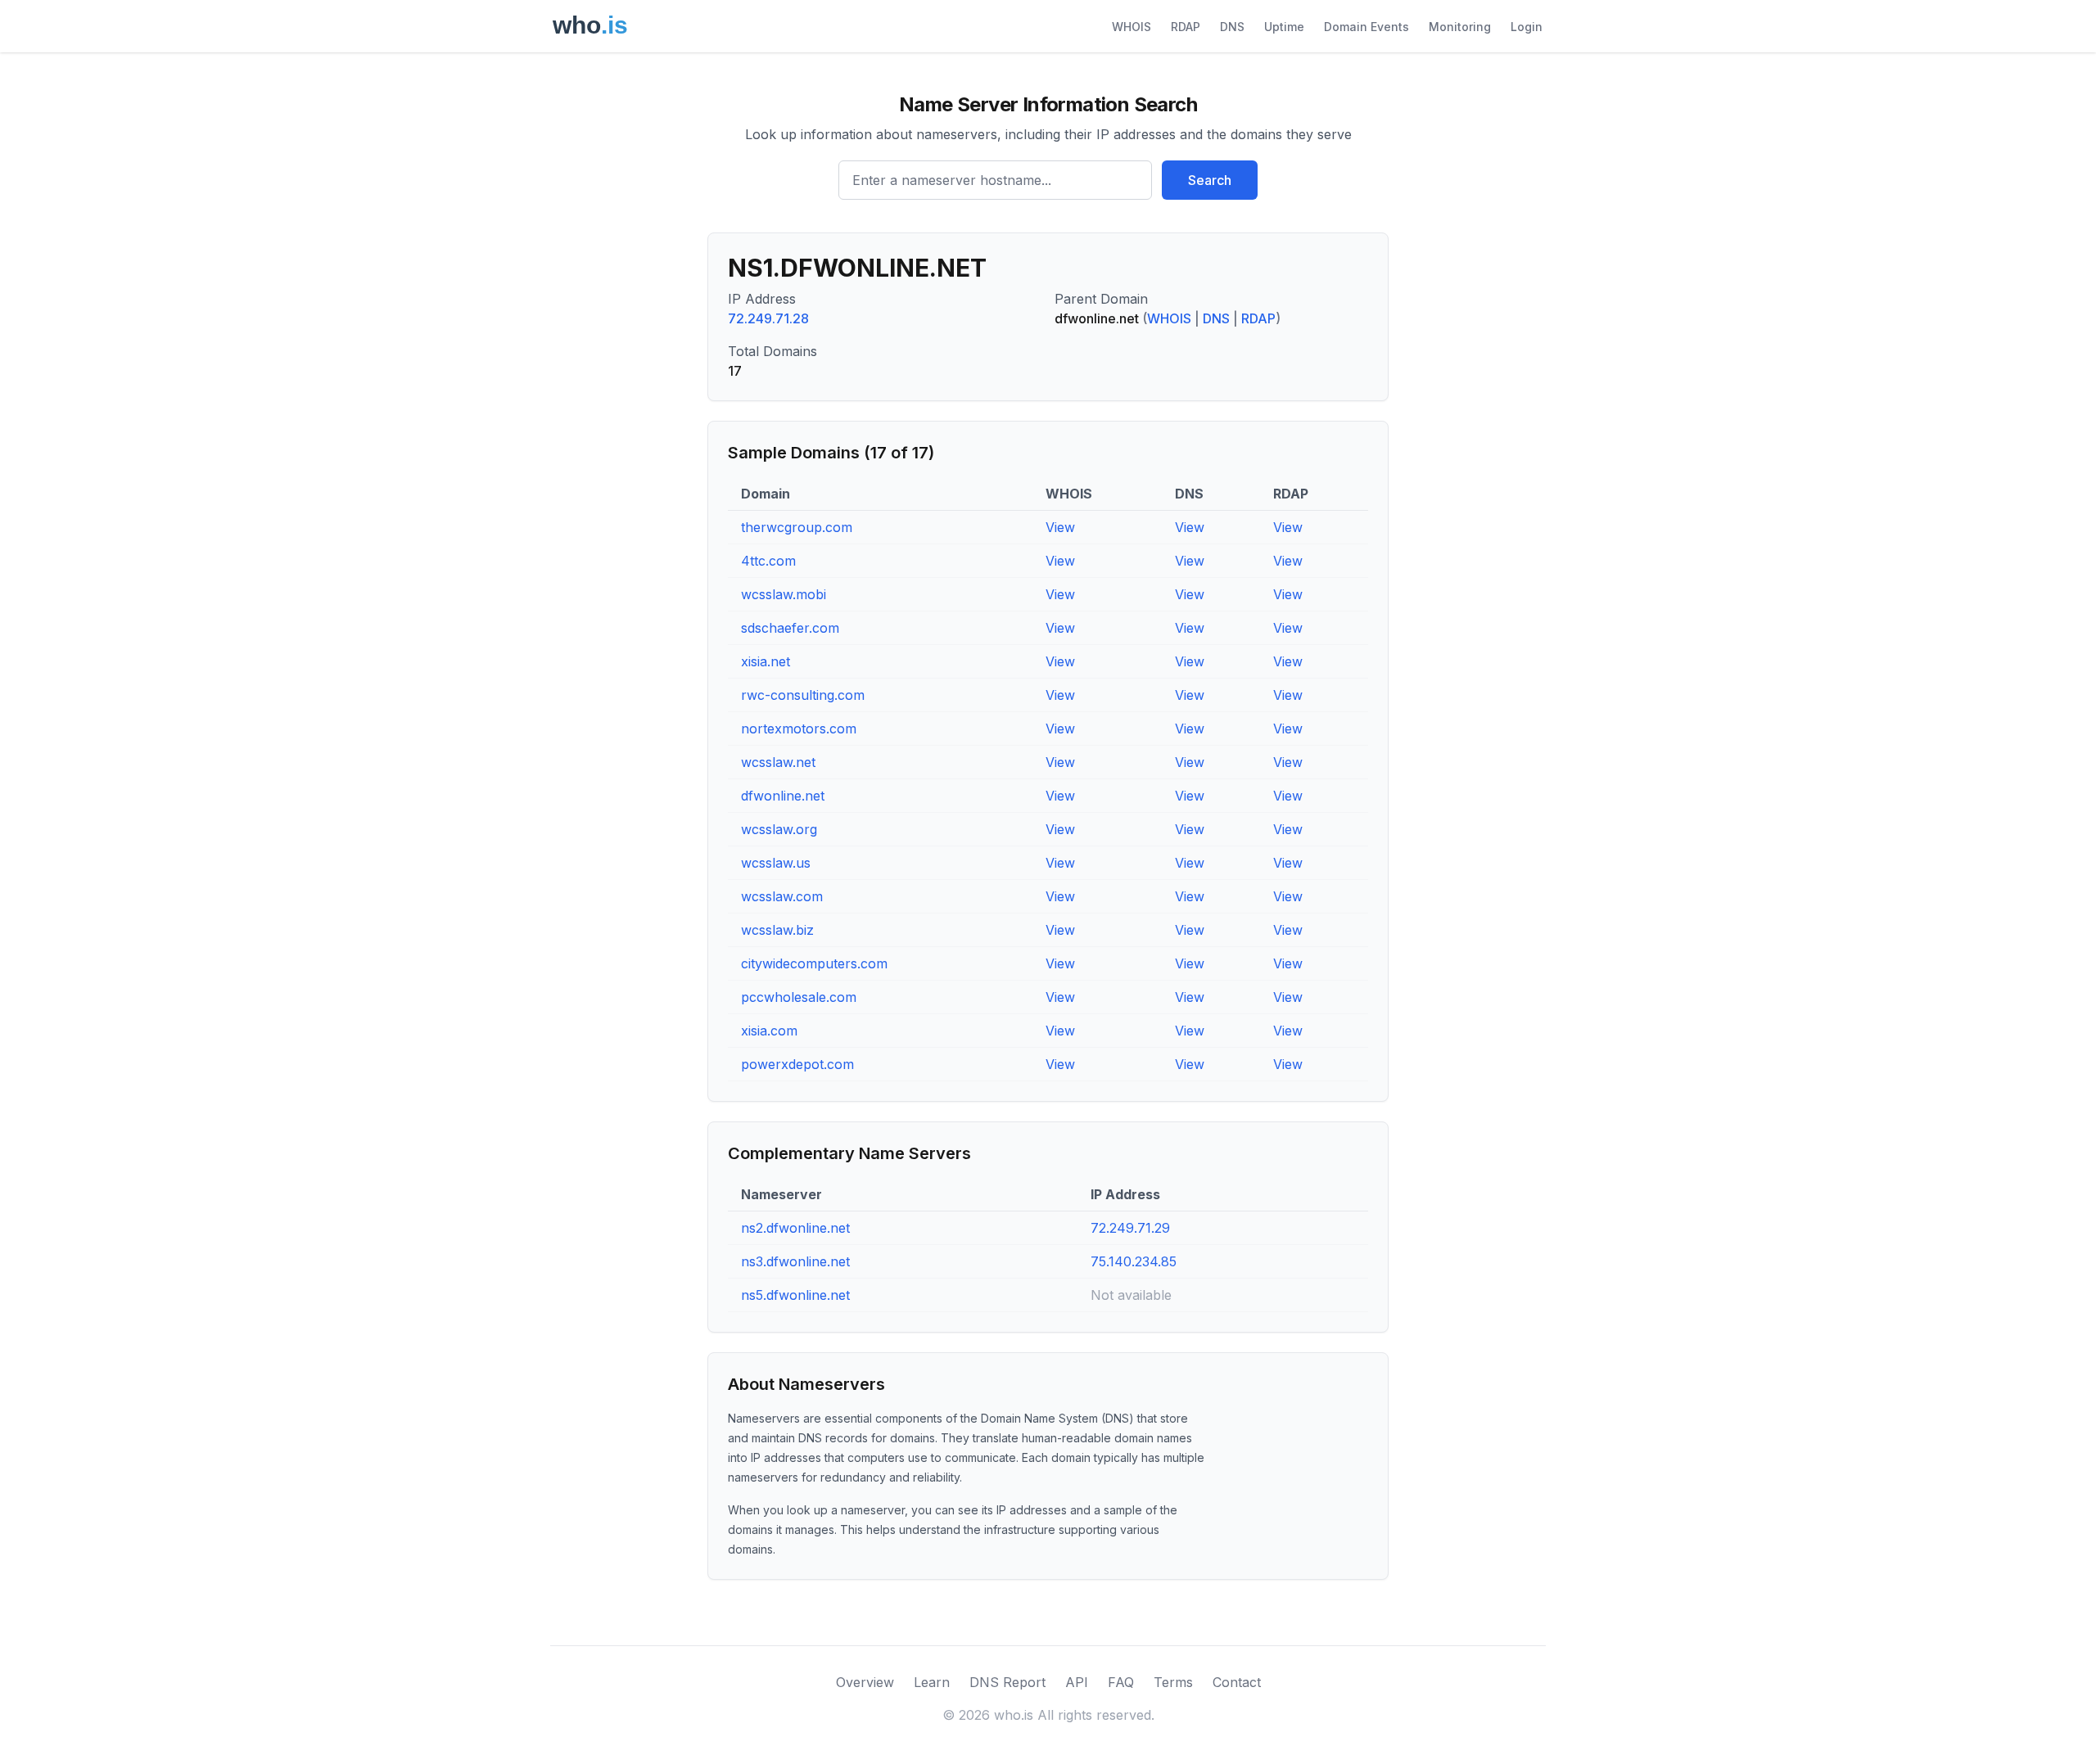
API (1077, 1682)
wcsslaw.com (782, 896)
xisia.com (769, 1031)
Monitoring (1460, 27)
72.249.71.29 (1130, 1228)
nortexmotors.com (799, 729)
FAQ (1121, 1682)
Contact (1237, 1682)
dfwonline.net (783, 796)
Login (1527, 27)
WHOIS (1132, 27)
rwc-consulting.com (803, 695)
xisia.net (766, 661)
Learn (932, 1682)
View (1060, 527)
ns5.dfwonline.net (795, 1295)
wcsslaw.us (776, 863)
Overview (865, 1682)
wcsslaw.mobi (784, 594)
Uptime (1284, 27)
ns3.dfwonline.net (795, 1261)
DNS (1232, 27)
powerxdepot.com (797, 1064)
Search (1210, 180)
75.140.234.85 (1134, 1261)
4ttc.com (768, 561)
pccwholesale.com (799, 997)
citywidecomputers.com (814, 963)
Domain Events (1366, 27)
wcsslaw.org (779, 829)
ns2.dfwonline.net (795, 1228)
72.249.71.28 (768, 318)
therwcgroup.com (797, 527)
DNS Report (1007, 1682)
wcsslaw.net (778, 762)
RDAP (1186, 27)
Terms (1173, 1682)
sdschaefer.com (790, 628)
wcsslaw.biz (777, 930)
